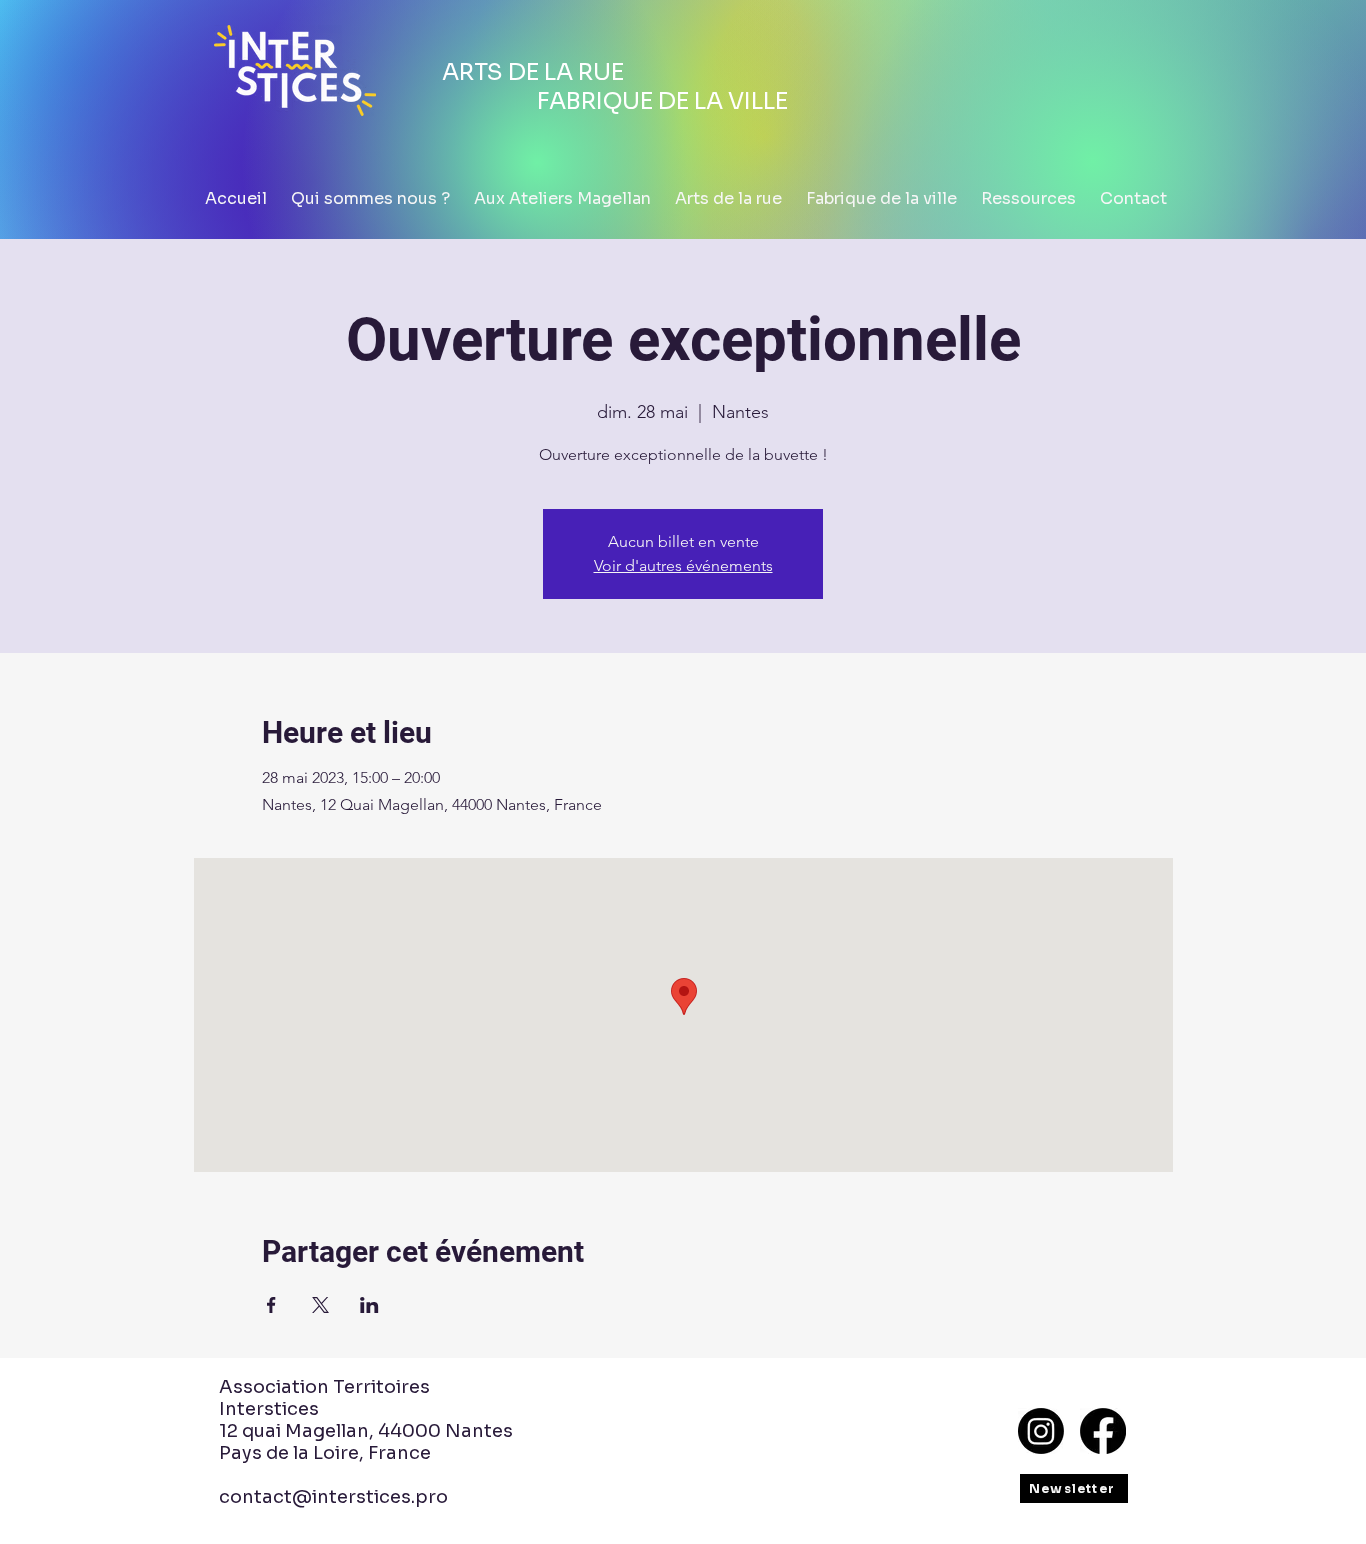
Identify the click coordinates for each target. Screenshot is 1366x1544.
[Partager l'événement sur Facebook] (271, 1305)
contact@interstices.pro (333, 1497)
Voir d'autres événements (683, 565)
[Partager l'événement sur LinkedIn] (369, 1305)
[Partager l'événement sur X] (320, 1305)
